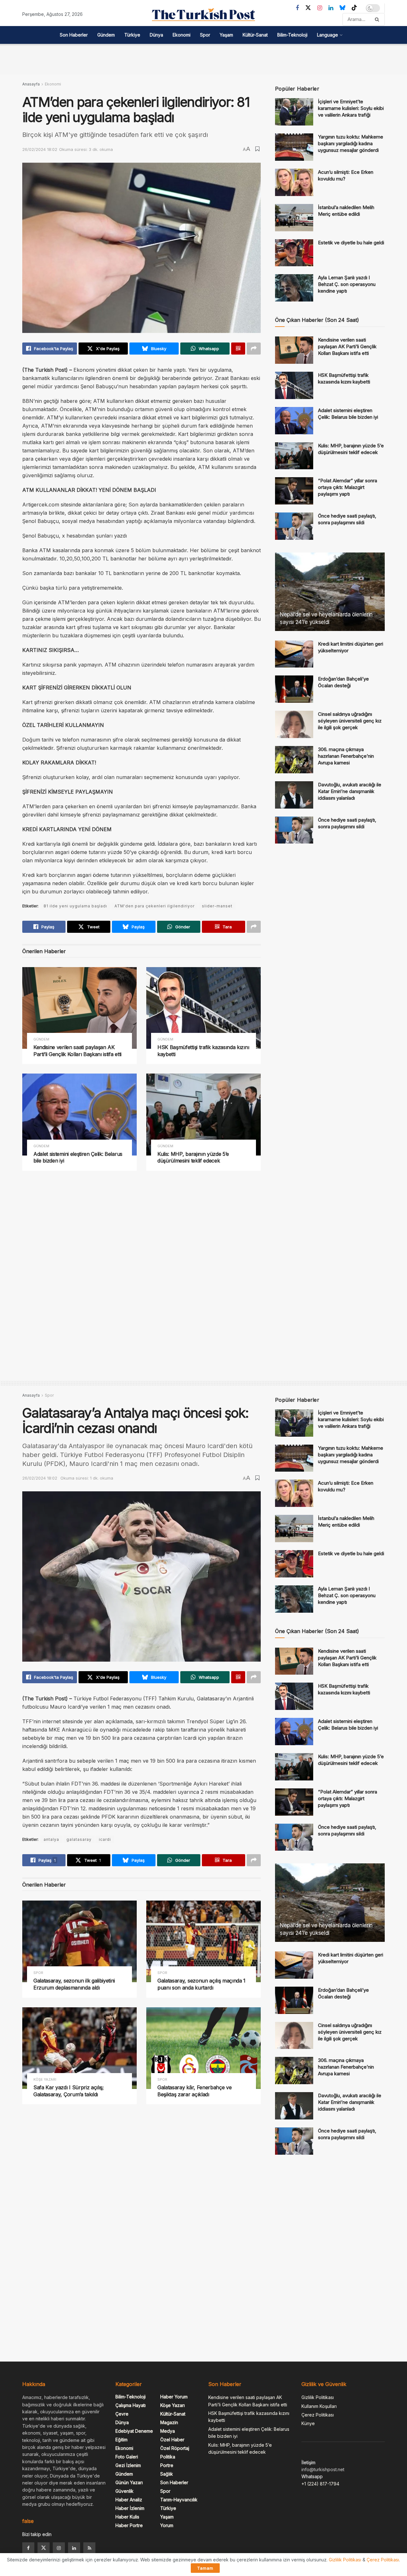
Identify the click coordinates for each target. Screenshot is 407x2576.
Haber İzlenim (130, 2508)
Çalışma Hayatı (131, 2405)
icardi (105, 1839)
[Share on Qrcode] (238, 349)
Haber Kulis (127, 2517)
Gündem (106, 35)
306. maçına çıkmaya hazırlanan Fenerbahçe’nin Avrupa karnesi (346, 756)
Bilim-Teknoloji (292, 35)
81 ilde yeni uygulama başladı (75, 906)
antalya (51, 1839)
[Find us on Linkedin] (74, 2548)
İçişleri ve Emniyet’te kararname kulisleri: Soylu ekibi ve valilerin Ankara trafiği (351, 108)
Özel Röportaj (175, 2448)
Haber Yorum (174, 2397)
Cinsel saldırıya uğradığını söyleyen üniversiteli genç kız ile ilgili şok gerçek (350, 721)
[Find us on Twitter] (308, 8)
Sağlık (167, 2474)
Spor (205, 35)
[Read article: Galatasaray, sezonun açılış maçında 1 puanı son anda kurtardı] (203, 1941)
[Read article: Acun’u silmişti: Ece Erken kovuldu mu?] (294, 182)
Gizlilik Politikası (318, 2397)
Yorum (167, 2525)
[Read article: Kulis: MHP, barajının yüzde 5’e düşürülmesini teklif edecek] (203, 1114)
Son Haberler (74, 35)
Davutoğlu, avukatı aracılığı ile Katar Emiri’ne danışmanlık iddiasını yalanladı (350, 791)
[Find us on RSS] (89, 2548)
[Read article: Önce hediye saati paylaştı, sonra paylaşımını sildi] (294, 526)
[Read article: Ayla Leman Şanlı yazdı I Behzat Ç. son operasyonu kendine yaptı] (294, 288)
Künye (308, 2423)
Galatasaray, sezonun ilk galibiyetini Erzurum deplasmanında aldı (74, 1984)
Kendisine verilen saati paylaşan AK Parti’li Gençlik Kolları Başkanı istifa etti (77, 1051)
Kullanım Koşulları (319, 2406)
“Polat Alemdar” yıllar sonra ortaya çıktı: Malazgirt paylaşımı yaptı (348, 487)
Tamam (205, 2568)
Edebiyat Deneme (134, 2431)
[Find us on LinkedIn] (331, 8)
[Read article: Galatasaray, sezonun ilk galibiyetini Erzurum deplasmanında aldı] (79, 1941)
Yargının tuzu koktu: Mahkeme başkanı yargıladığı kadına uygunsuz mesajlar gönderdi (351, 143)
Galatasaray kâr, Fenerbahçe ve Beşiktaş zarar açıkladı (194, 2091)
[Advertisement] (203, 58)
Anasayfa (31, 84)
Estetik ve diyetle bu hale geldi (351, 243)
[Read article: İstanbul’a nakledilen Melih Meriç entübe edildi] (294, 218)
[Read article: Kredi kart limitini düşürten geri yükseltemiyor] (294, 654)
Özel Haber (172, 2440)
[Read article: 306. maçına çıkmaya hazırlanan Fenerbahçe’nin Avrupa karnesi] (294, 760)
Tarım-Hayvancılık (179, 2500)
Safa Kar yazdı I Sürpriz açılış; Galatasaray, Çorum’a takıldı (69, 2091)
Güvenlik (124, 2491)
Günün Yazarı (129, 2482)
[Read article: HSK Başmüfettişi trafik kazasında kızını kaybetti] (203, 1008)
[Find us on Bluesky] (342, 8)
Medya (168, 2431)
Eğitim (121, 2440)
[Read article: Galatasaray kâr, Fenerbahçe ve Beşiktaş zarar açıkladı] (203, 2048)
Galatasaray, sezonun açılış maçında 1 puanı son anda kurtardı (201, 1984)
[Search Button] (378, 19)
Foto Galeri (127, 2457)
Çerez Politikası (318, 2415)
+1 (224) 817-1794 (320, 2484)
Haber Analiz (129, 2500)
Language (328, 35)
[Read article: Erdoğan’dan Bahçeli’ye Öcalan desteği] (294, 689)
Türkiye (132, 35)
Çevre (122, 2414)
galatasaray (79, 1839)
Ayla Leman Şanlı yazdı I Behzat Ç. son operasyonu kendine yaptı (347, 284)
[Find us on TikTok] (354, 8)
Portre (167, 2465)
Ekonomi (182, 35)
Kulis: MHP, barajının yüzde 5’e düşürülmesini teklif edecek (193, 1157)
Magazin (169, 2422)
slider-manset (217, 906)
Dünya (156, 35)
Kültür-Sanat (255, 35)
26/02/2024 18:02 (40, 149)
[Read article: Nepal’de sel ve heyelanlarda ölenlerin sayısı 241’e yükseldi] (330, 592)
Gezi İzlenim (128, 2465)
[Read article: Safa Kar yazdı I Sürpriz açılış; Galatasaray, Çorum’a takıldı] (79, 2048)
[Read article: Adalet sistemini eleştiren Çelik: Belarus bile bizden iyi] (79, 1114)
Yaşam (226, 35)
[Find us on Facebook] (297, 8)
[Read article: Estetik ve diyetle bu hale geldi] (294, 253)
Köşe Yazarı (45, 2080)
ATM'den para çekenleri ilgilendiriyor (155, 906)
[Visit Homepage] (203, 15)
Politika (168, 2457)
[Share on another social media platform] (254, 349)
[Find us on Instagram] (320, 8)
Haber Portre (129, 2525)
